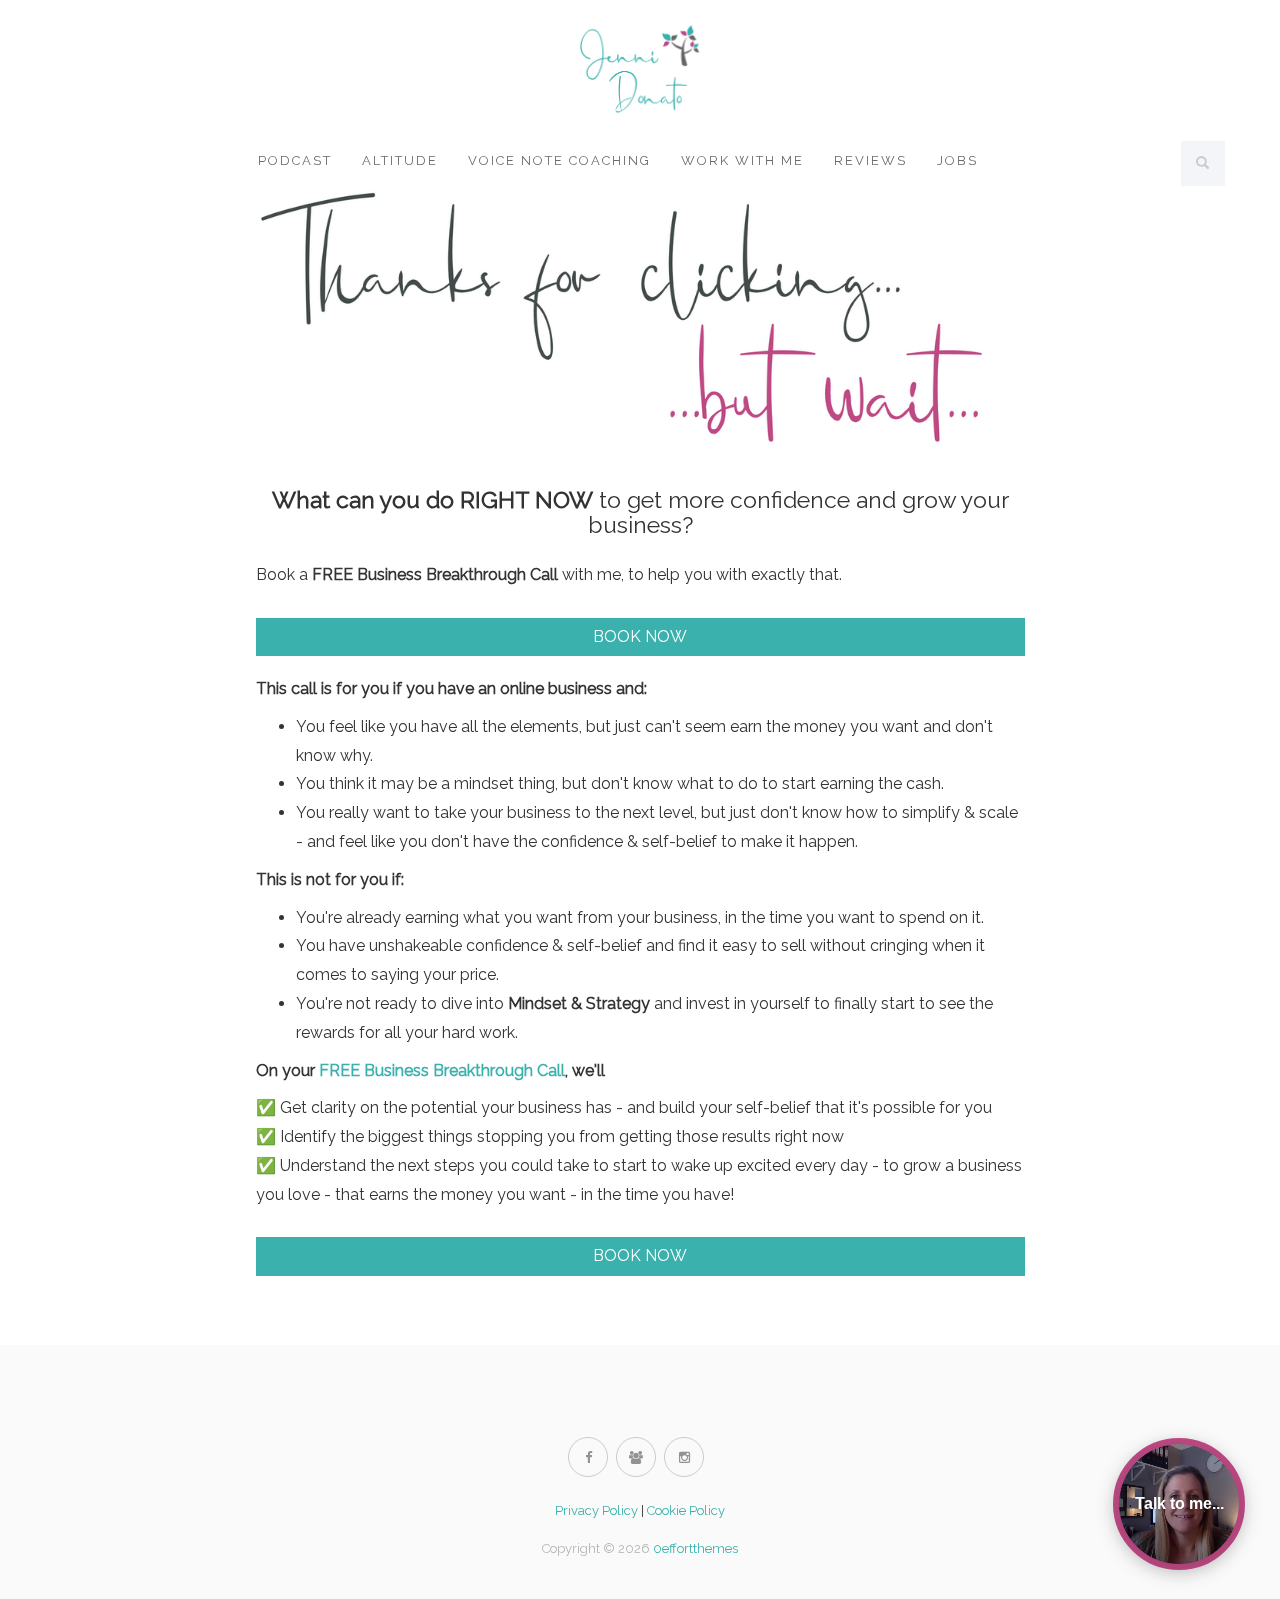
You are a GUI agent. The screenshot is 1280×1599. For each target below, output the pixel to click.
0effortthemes (695, 1548)
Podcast (295, 160)
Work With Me (742, 160)
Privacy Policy (596, 1510)
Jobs (957, 160)
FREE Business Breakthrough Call (442, 1070)
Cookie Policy (686, 1510)
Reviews (870, 160)
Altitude (400, 160)
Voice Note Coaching (559, 160)
